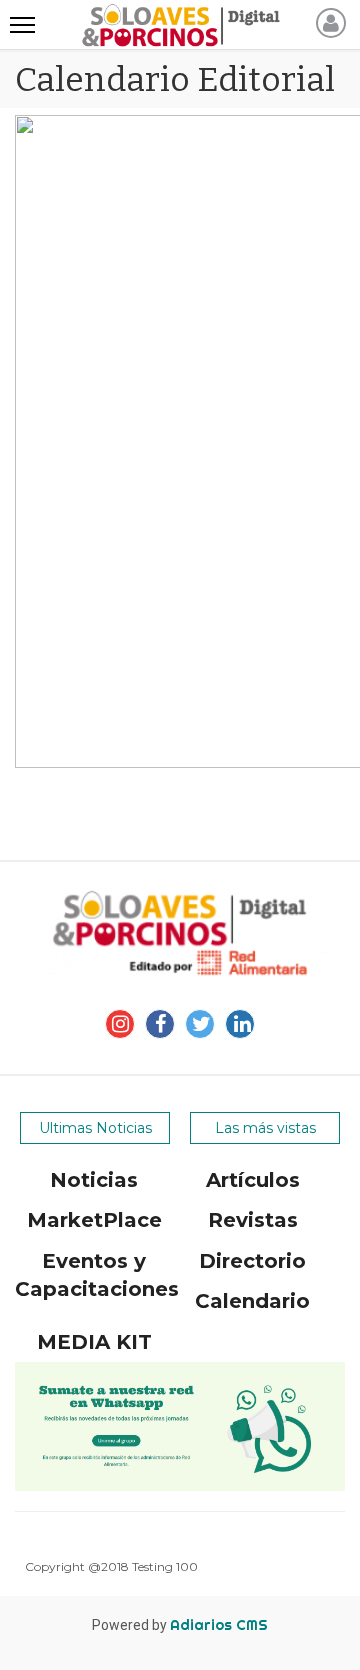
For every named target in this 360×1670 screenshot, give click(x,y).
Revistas (253, 1220)
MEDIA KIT (94, 1342)
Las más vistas (265, 1128)
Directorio (252, 1261)
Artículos (253, 1180)
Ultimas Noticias (95, 1128)
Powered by (180, 1625)
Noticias (94, 1180)
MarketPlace (94, 1220)
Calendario (252, 1301)
